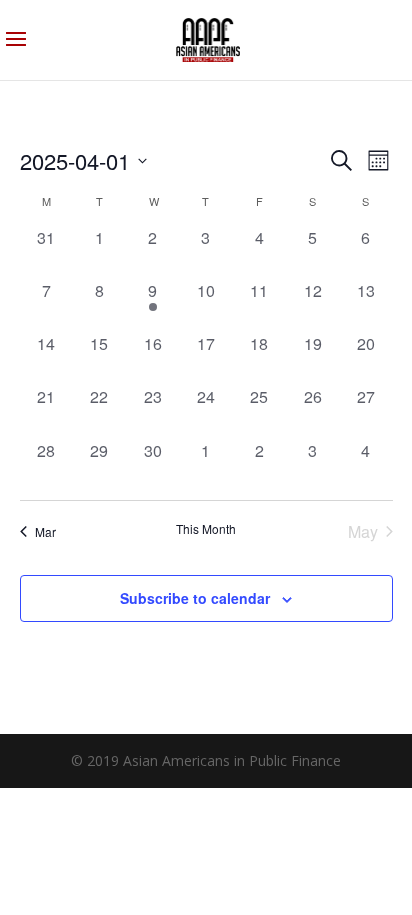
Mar (45, 531)
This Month (206, 529)
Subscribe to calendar (195, 598)
